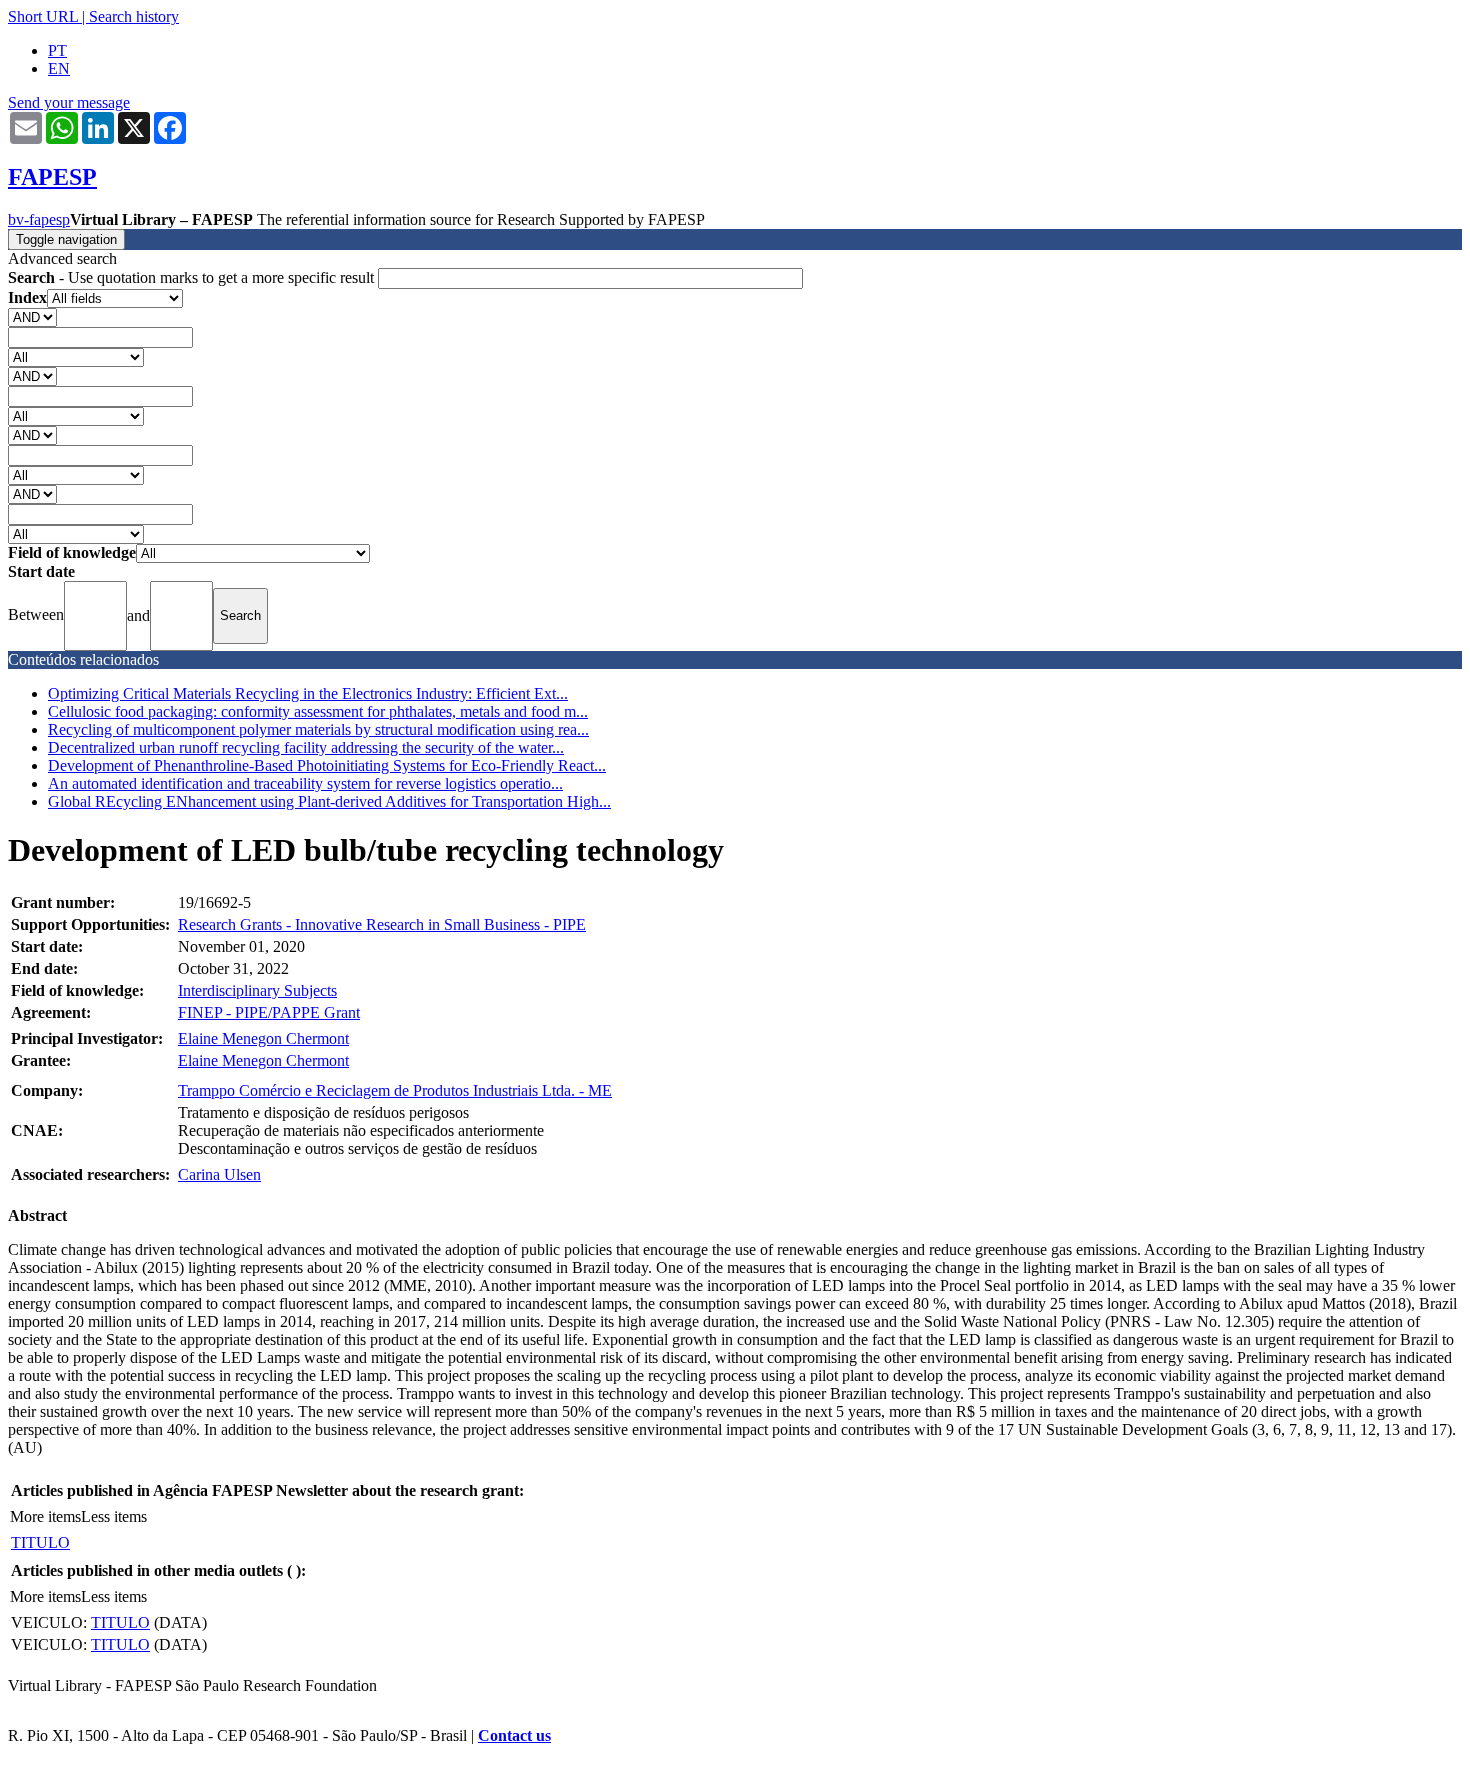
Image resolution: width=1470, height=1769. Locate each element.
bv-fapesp (39, 219)
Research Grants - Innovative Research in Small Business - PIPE (382, 924)
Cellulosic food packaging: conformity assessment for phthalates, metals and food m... (318, 711)
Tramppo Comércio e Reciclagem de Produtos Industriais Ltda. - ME (395, 1090)
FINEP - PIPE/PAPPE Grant (269, 1012)
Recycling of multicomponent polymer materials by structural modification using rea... (318, 729)
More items (45, 1516)
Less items (114, 1516)
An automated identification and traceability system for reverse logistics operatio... (305, 783)
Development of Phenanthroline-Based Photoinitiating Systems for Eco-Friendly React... (327, 765)
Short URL (43, 16)
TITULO (40, 1542)
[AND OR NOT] (32, 316)
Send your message (69, 102)
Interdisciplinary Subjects (257, 990)
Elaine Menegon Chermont (263, 1038)
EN (59, 68)
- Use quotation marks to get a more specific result (193, 277)
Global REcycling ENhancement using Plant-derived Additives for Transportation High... (329, 801)
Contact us (514, 1735)
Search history (134, 16)
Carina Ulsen (219, 1174)
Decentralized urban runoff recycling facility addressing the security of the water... (306, 747)
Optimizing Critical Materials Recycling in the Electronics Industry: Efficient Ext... (308, 693)
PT (57, 50)
